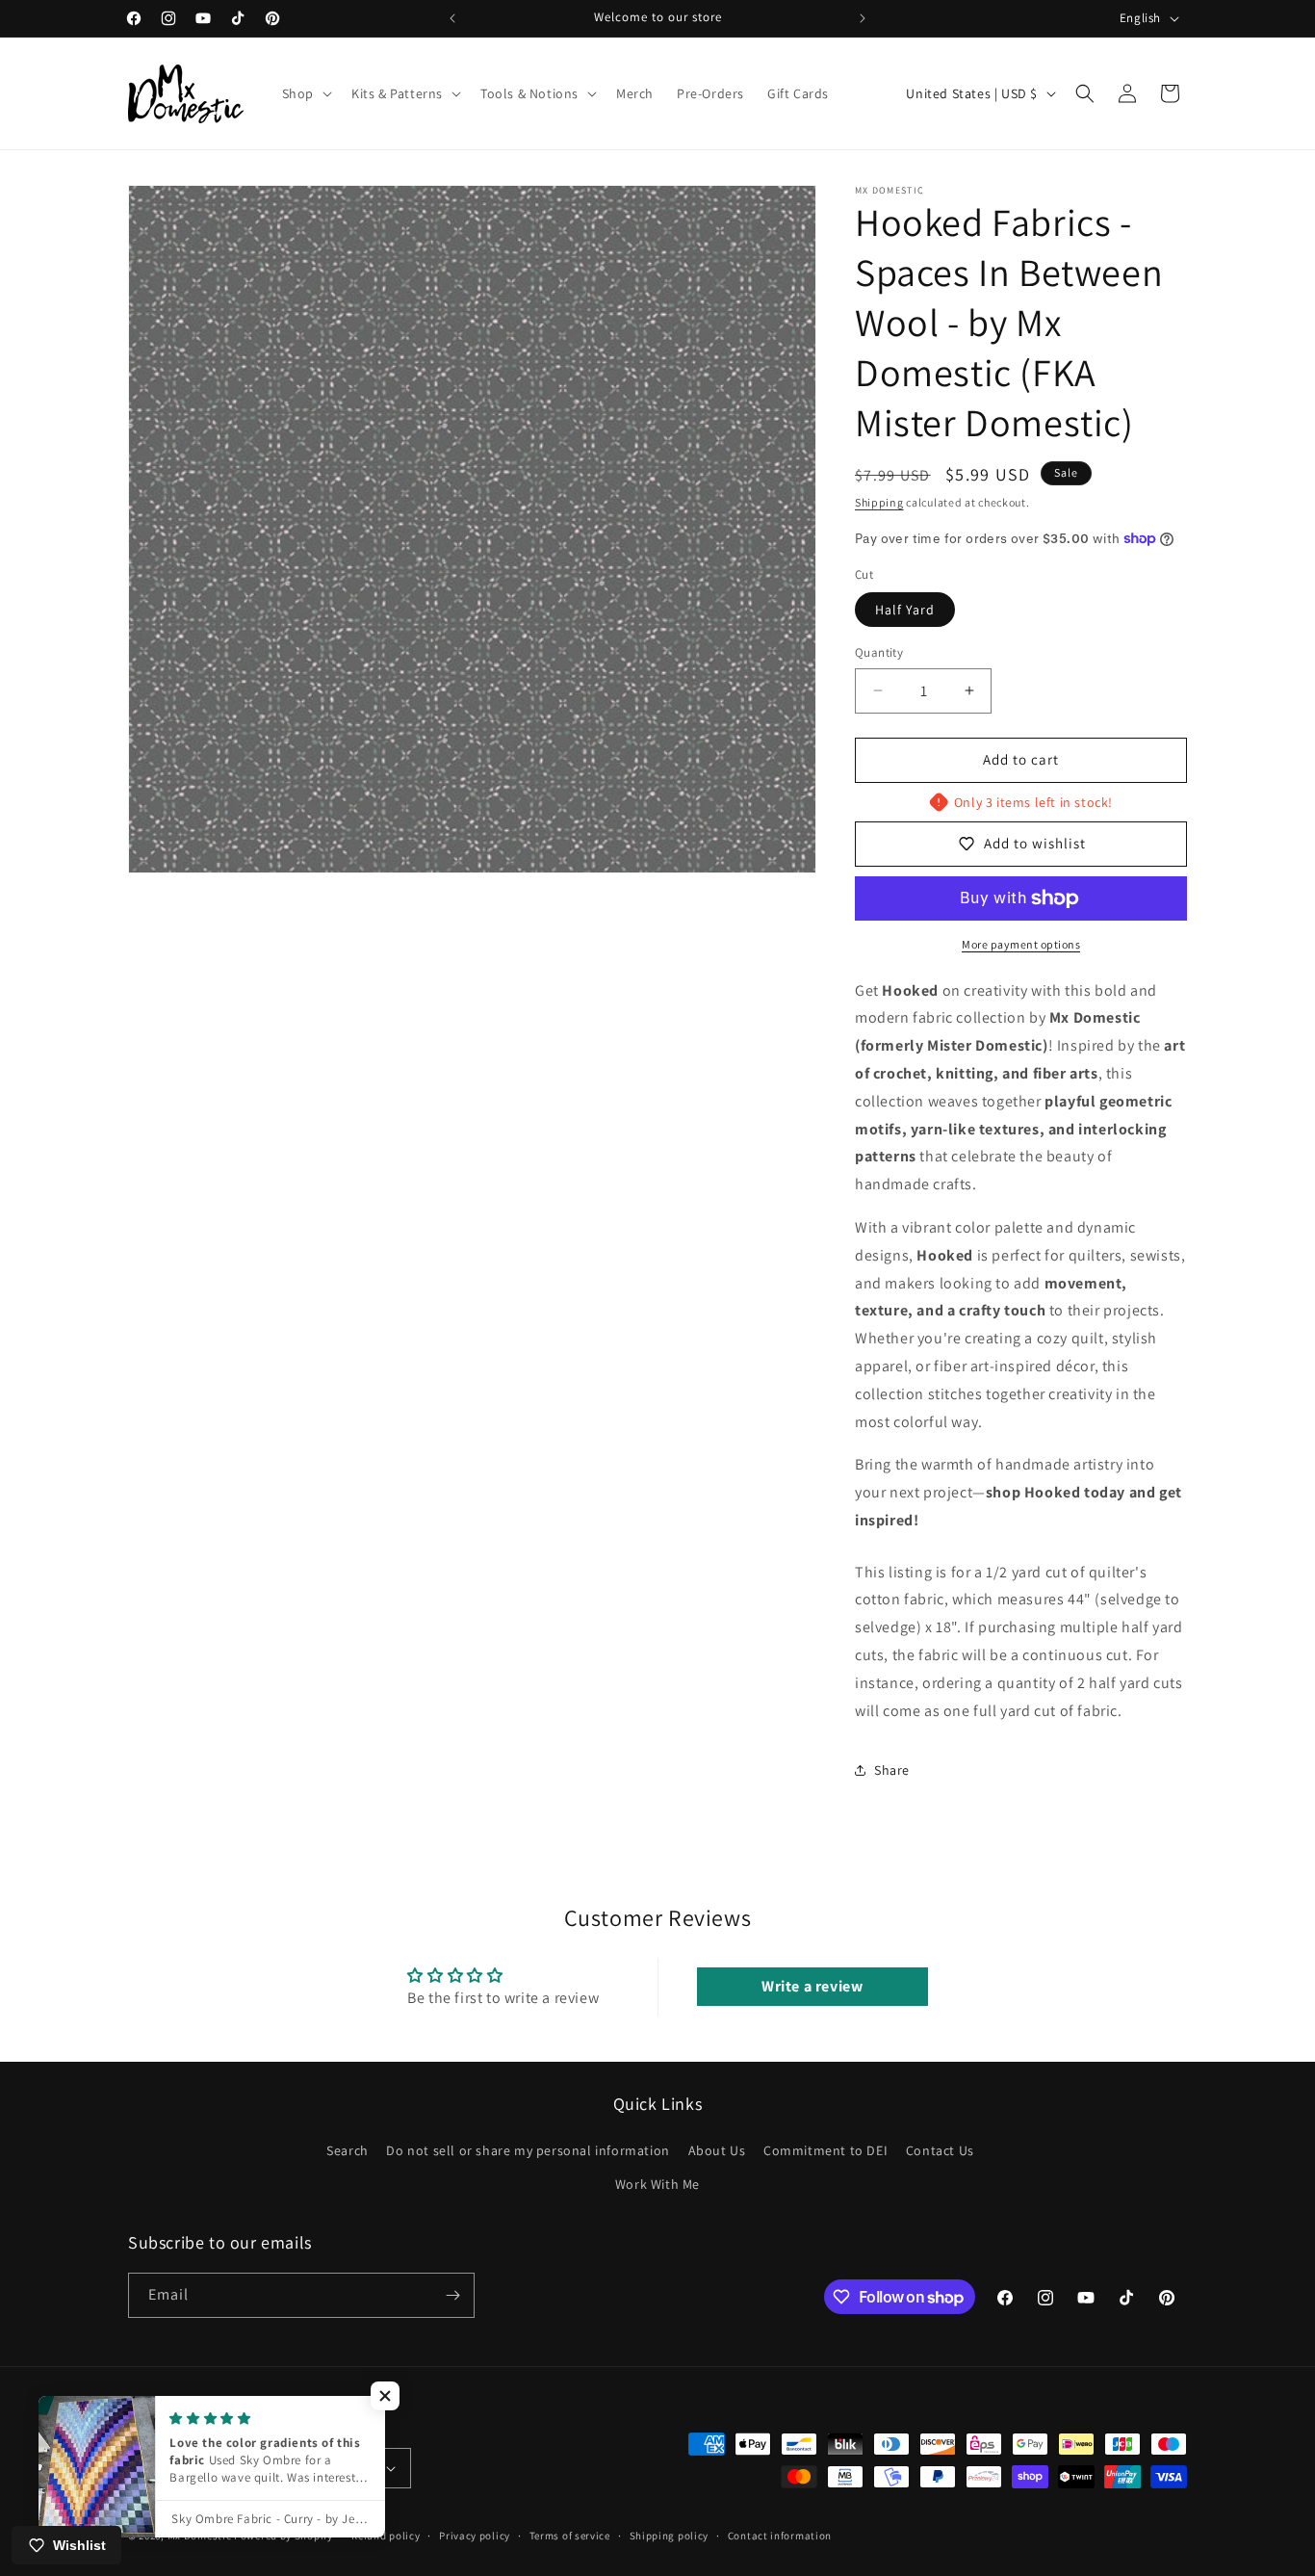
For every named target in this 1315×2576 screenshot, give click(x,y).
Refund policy (386, 2536)
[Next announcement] (863, 18)
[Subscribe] (452, 2295)
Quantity (879, 652)
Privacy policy (475, 2536)
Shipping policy (670, 2536)
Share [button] (892, 1770)
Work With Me (657, 2185)
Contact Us (940, 2150)
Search (348, 2150)
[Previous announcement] (452, 18)
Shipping (879, 502)
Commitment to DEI (825, 2150)
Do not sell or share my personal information (528, 2150)
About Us (717, 2150)
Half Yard (905, 610)
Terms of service (570, 2536)
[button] (305, 93)
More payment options (1021, 944)
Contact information (780, 2536)
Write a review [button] (812, 1986)
